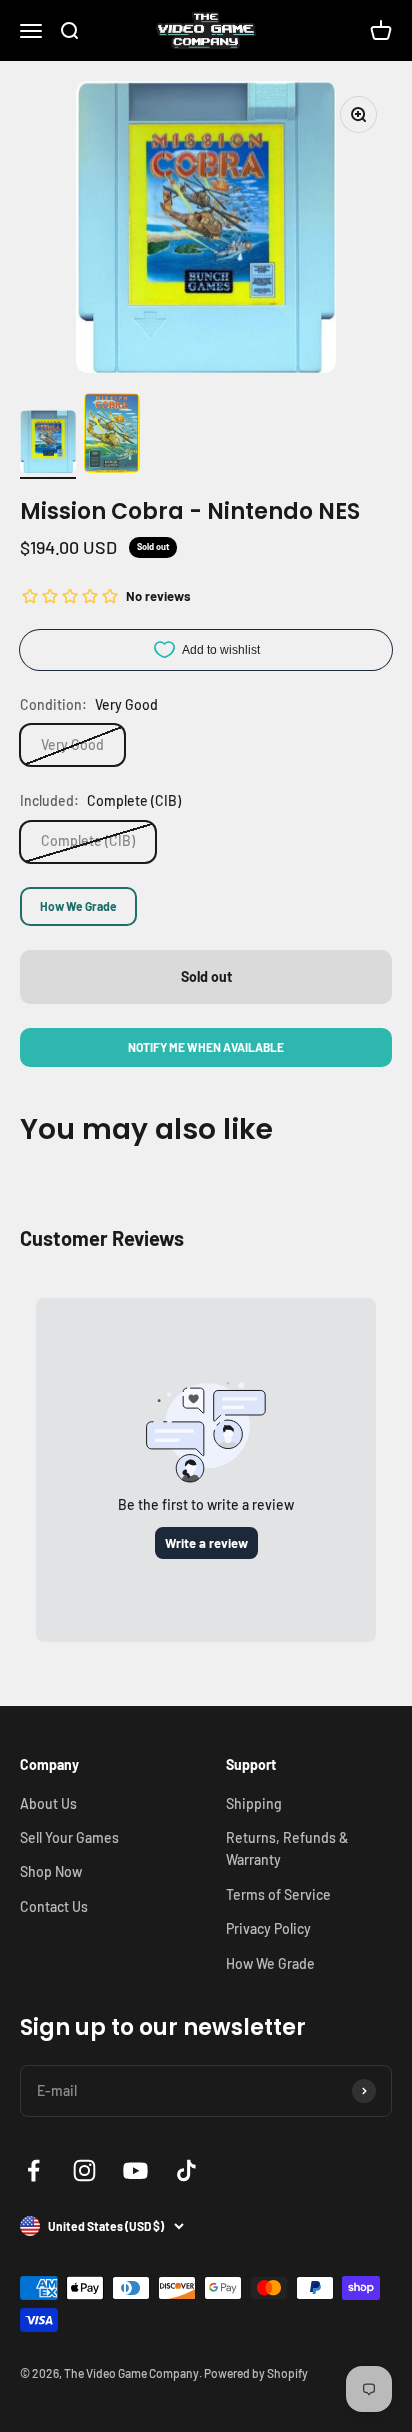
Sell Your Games (69, 1837)
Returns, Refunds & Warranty (287, 1848)
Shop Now (51, 1871)
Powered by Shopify (256, 2373)
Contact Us (54, 1906)
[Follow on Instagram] (84, 2170)
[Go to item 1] (48, 444)
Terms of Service (278, 1894)
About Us (48, 1803)
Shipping (254, 1803)
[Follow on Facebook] (33, 2170)
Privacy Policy (268, 1928)
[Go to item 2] (112, 436)
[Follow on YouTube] (135, 2170)
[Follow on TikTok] (186, 2170)
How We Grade (78, 906)
